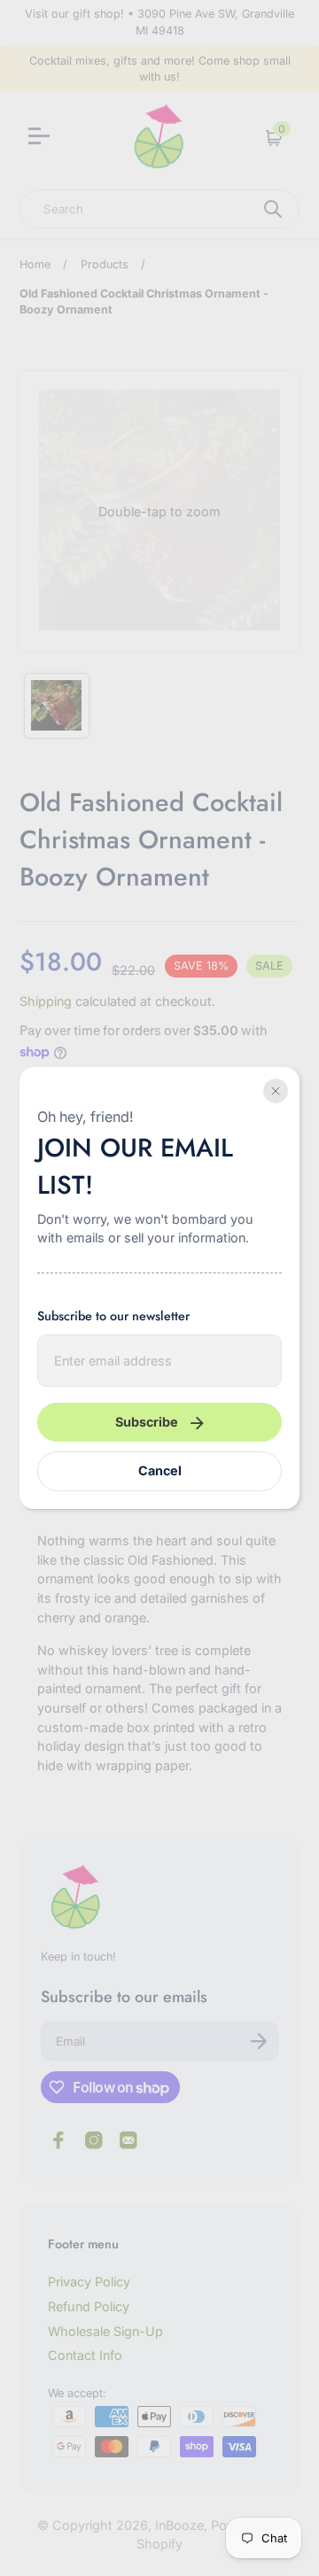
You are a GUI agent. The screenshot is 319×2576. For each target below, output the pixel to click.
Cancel (160, 1470)
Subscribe (147, 1422)
